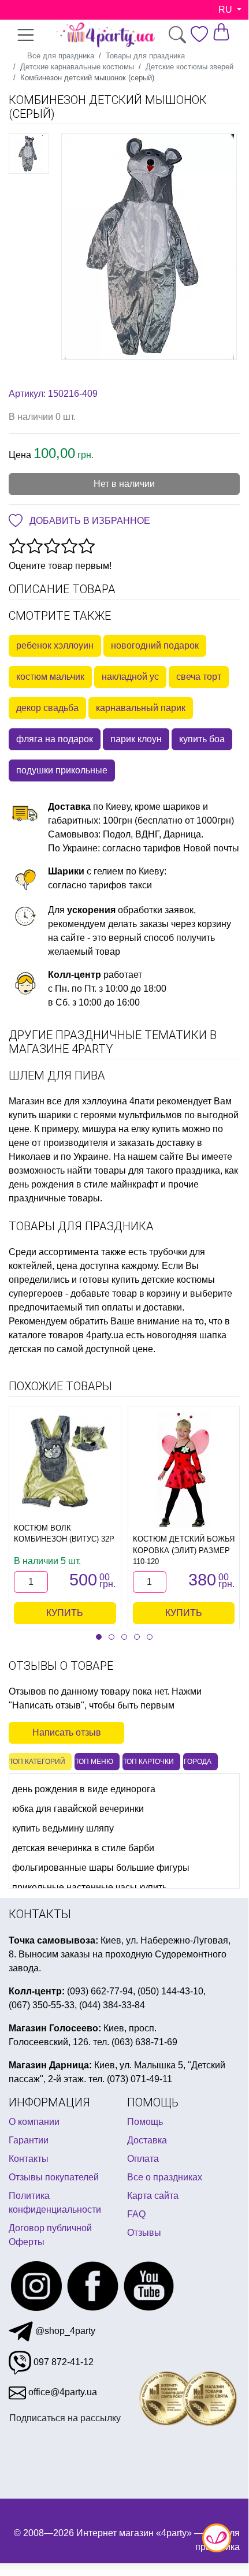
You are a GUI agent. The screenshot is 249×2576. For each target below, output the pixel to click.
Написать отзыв (67, 1732)
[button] (99, 1637)
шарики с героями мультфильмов (110, 1115)
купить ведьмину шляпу (63, 1828)
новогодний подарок (155, 645)
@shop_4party (64, 2331)
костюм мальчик (50, 677)
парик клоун (136, 739)
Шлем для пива (57, 1075)
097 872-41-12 (62, 2362)
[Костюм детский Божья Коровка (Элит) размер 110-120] (183, 1470)
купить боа (202, 739)
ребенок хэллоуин (55, 645)
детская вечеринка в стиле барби (83, 1848)
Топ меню (94, 1762)
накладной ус (130, 677)
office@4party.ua (62, 2392)
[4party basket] (221, 31)
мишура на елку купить (131, 1129)
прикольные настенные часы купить (90, 1887)
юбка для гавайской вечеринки (78, 1809)
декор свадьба (47, 708)
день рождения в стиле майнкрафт (83, 1184)
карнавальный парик (141, 708)
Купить (65, 1613)
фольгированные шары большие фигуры (101, 1868)
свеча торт (199, 677)
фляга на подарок (55, 739)
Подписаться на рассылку (65, 2418)
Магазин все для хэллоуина (68, 1101)
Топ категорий (37, 1762)
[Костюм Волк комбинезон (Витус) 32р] (65, 1462)
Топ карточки (148, 1762)
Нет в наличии (124, 484)
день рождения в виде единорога (84, 1789)
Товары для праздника (81, 1226)
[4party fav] (199, 34)
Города (198, 1762)
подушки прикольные (62, 770)
